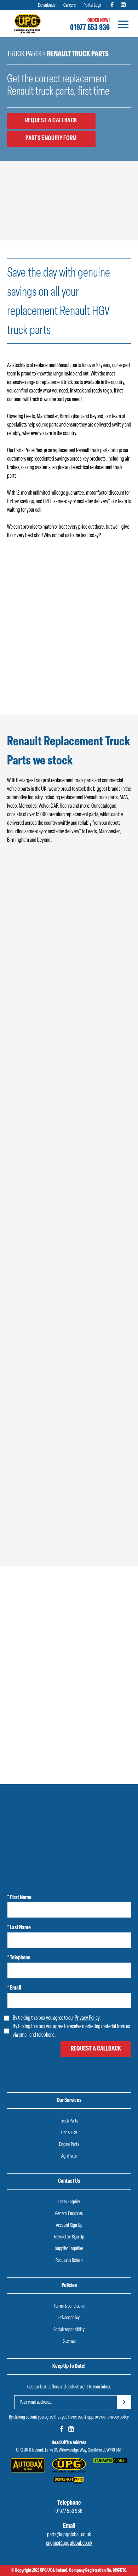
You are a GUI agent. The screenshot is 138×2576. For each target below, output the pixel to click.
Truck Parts (24, 54)
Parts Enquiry (69, 2202)
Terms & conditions (69, 2306)
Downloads (47, 5)
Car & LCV (69, 2133)
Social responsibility (69, 2330)
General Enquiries (69, 2214)
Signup (86, 689)
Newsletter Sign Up (69, 2237)
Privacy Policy (87, 2018)
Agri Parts (69, 2156)
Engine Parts (69, 2145)
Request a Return (69, 2261)
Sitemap (69, 2341)
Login (32, 689)
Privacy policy (69, 2318)
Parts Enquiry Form (51, 138)
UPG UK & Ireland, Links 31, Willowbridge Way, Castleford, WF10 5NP (69, 2450)
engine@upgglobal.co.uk (69, 2543)
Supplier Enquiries (69, 2249)
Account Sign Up (69, 2226)
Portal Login (93, 5)
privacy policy (118, 2417)
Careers (70, 5)
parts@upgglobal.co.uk (69, 2535)
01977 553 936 (90, 28)
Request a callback (51, 121)
